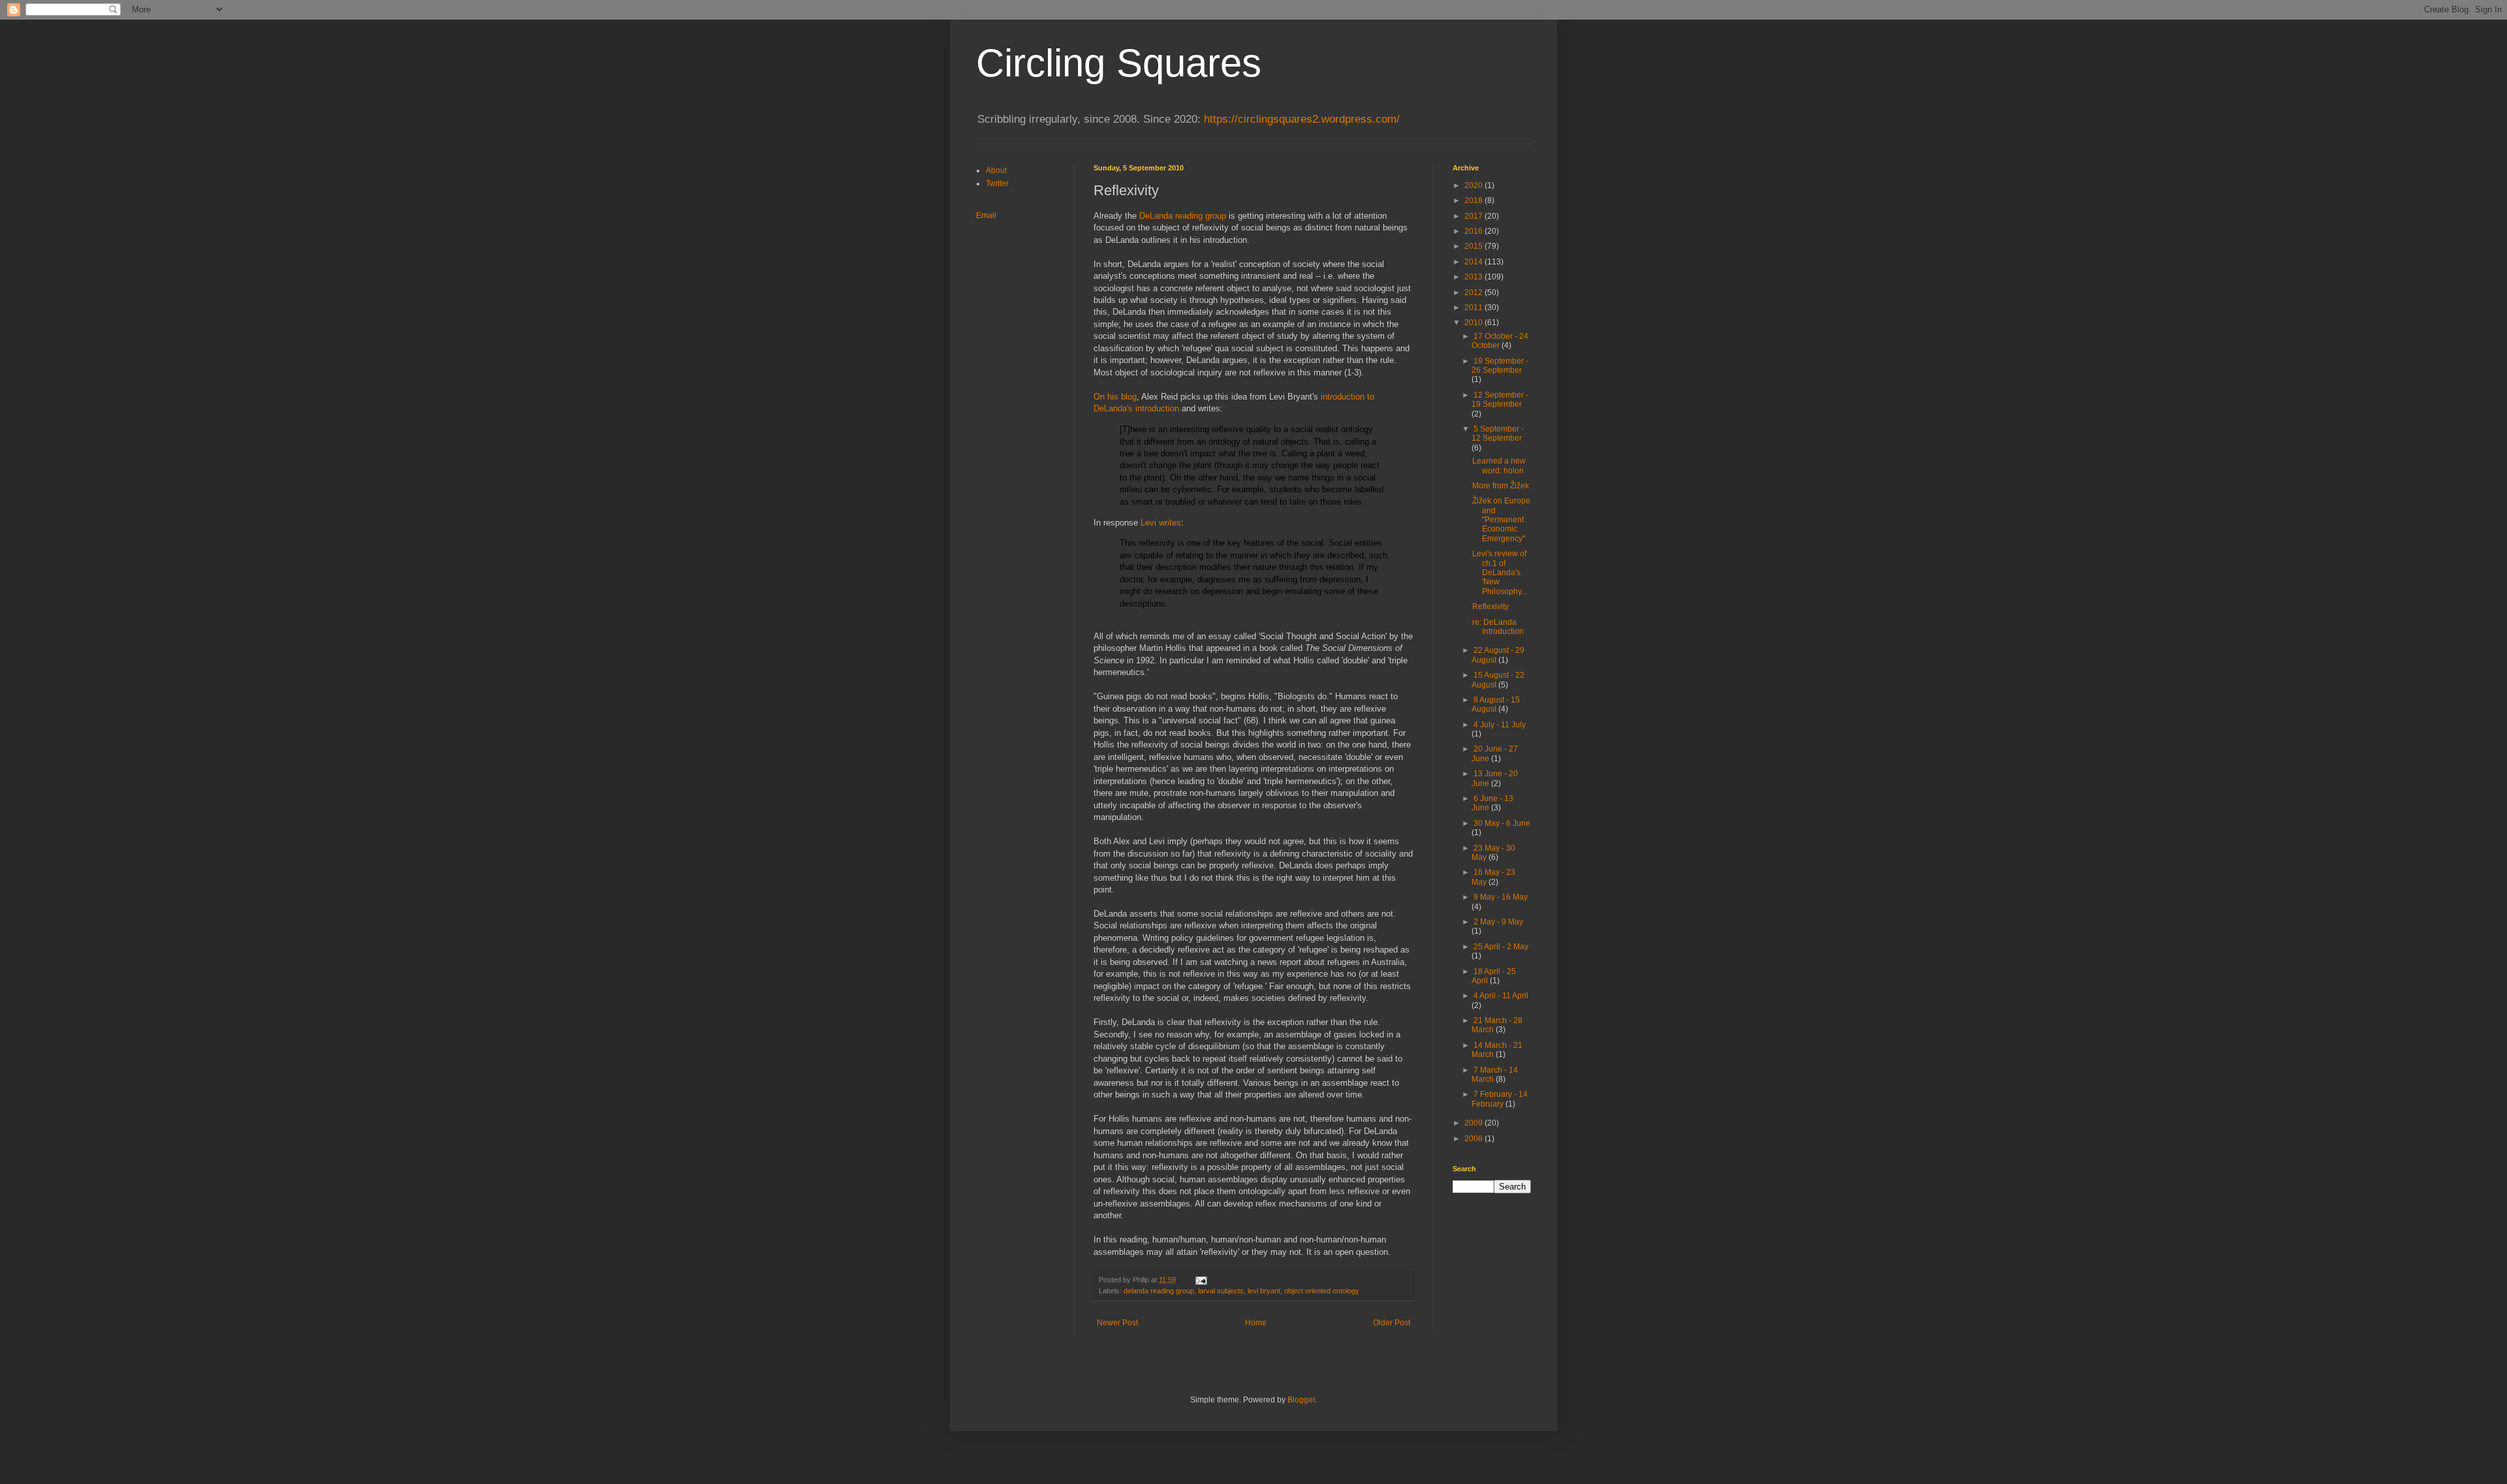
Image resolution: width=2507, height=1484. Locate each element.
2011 (1474, 308)
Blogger (1301, 1400)
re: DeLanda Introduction (1498, 627)
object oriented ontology (1322, 1291)
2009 (1474, 1123)
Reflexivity (1490, 607)
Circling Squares (1119, 63)
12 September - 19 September (1500, 400)
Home (1256, 1323)
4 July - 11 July (1500, 725)
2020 (1474, 185)
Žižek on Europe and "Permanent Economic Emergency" (1501, 520)
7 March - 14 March (1495, 1075)
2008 (1474, 1139)
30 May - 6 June (1502, 823)
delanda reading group (1159, 1291)
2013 (1474, 277)
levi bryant (1264, 1291)
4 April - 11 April (1501, 996)
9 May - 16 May (1501, 897)
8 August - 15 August (1496, 704)
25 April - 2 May (1501, 947)
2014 (1474, 262)
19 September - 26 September (1500, 366)
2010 (1474, 323)
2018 (1474, 200)
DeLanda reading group (1183, 216)
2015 (1474, 246)
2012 (1474, 292)
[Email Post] (1201, 1280)
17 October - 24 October (1500, 341)
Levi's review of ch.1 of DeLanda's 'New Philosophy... (1500, 573)
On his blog (1115, 397)
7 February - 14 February (1500, 1099)
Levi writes (1161, 523)
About (996, 170)
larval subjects (1221, 1291)
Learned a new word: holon (1499, 466)
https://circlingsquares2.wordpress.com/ (1302, 119)
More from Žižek (1501, 486)
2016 (1474, 231)
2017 (1474, 216)
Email (986, 215)
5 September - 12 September (1498, 434)
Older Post (1392, 1323)
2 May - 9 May (1498, 922)
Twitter (997, 183)
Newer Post (1117, 1323)
